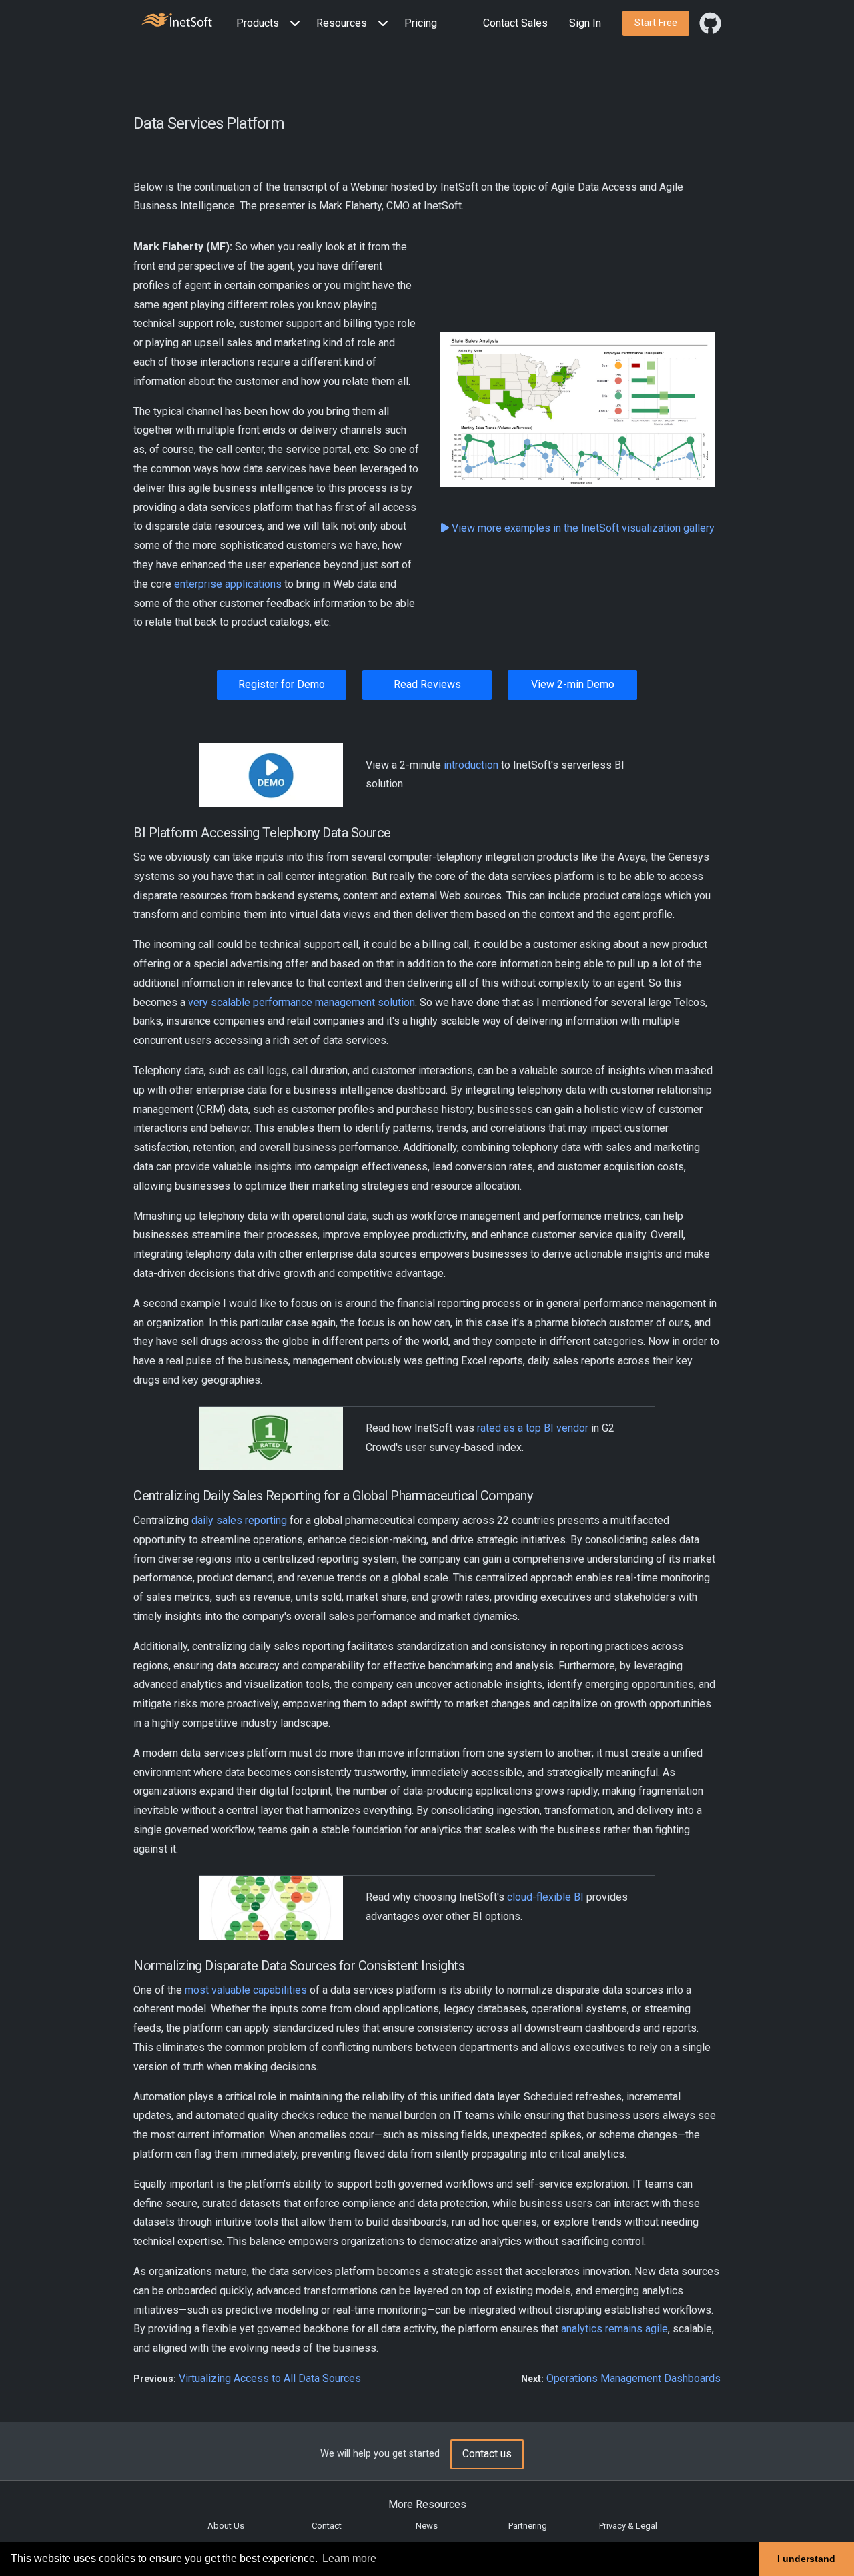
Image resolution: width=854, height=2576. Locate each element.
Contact (327, 2526)
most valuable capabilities (246, 1990)
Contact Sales (515, 23)
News (427, 2526)
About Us (226, 2526)
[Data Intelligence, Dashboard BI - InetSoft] (177, 22)
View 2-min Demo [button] (573, 684)
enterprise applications (228, 584)
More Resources (427, 2504)
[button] (271, 24)
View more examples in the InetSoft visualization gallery (582, 528)
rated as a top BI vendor (533, 1428)
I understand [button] (806, 2559)
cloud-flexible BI (545, 1897)
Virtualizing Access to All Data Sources (270, 2378)
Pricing (421, 23)
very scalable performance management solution (302, 1002)
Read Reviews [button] (427, 684)
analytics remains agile (614, 2329)
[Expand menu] (292, 24)
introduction (471, 765)
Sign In (585, 23)
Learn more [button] (349, 2558)
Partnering (528, 2526)
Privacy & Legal (628, 2526)
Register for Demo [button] (282, 684)
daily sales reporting (239, 1520)
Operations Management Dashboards (633, 2378)
